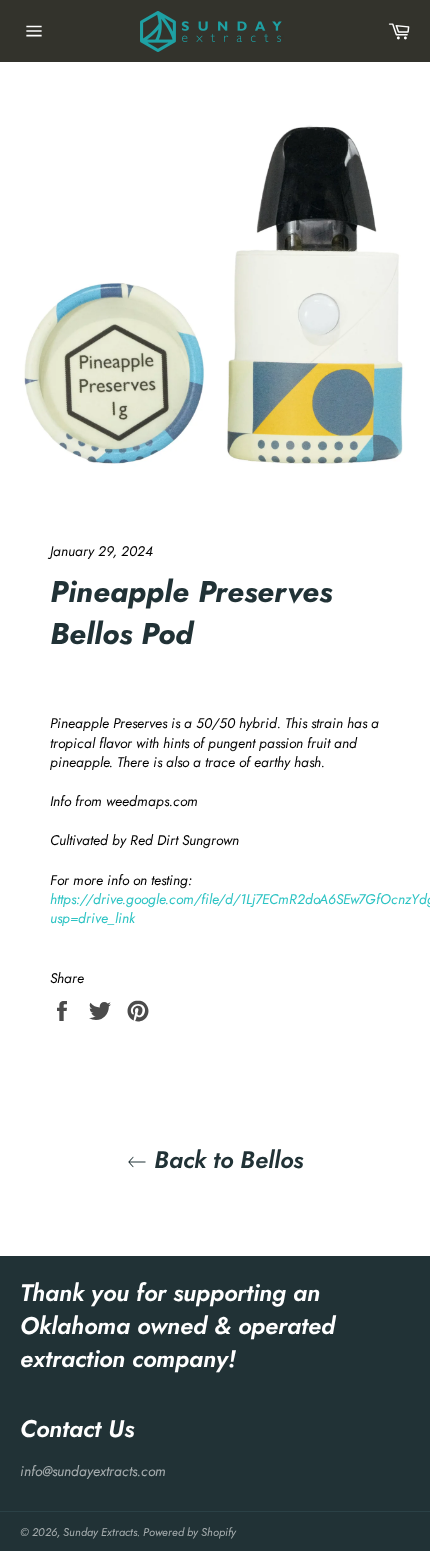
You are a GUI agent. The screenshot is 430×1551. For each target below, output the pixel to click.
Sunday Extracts (100, 1532)
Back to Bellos (225, 1159)
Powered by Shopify (189, 1532)
